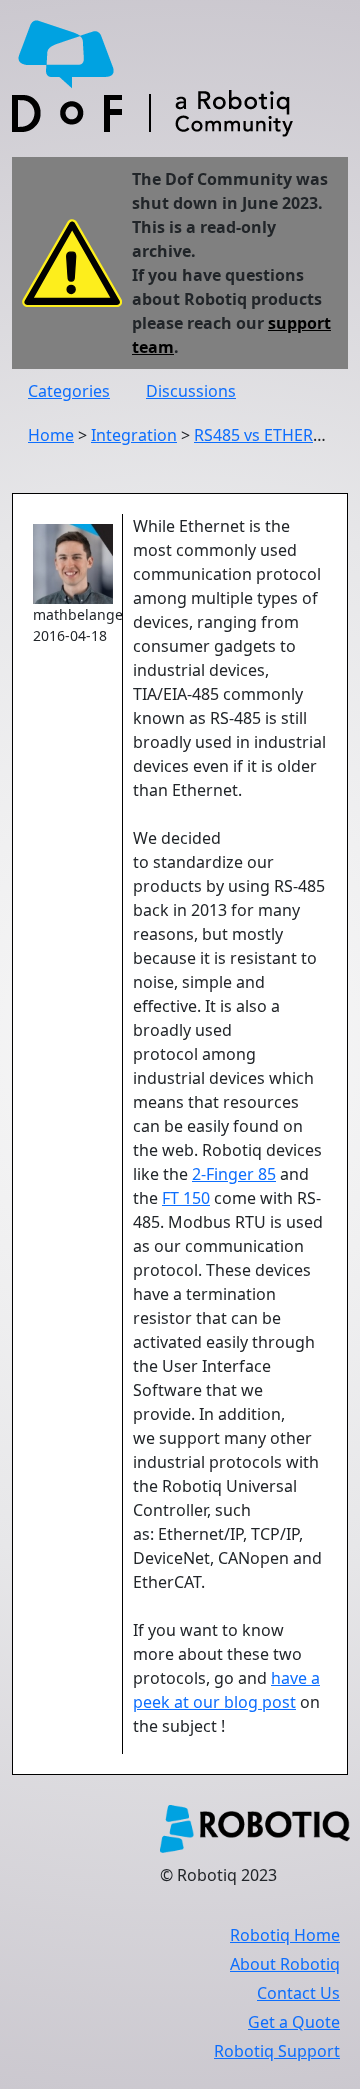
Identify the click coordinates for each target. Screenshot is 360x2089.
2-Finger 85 (234, 1174)
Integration (134, 435)
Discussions (191, 391)
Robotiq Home (285, 1935)
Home (51, 435)
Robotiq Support (277, 2051)
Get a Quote (294, 2022)
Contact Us (298, 1993)
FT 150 (186, 1198)
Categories (69, 391)
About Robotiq (285, 1964)
